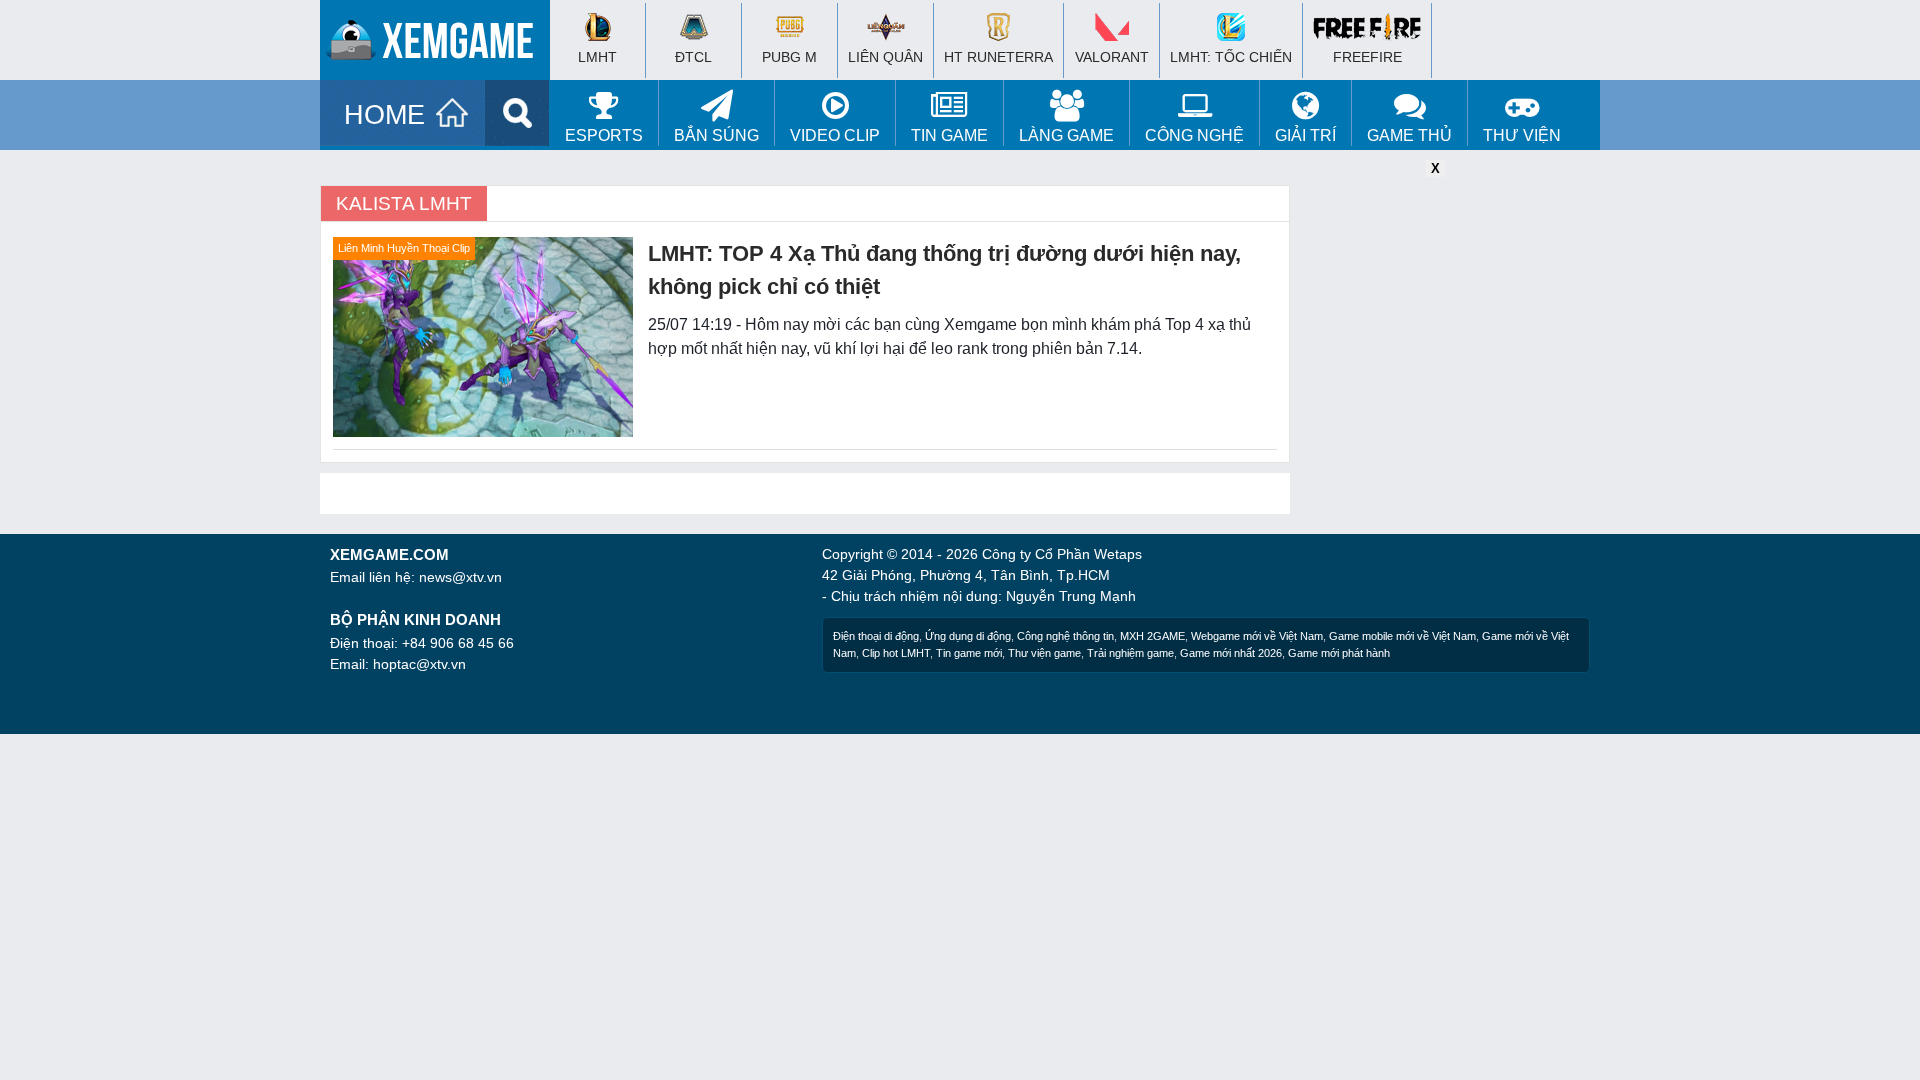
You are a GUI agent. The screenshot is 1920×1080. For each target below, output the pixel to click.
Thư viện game (1044, 653)
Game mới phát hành (1339, 653)
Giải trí (1305, 135)
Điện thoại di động (876, 636)
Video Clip (835, 135)
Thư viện (1522, 135)
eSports (604, 135)
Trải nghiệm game (1130, 653)
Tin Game (949, 135)
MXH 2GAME (1152, 636)
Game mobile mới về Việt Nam (1402, 636)
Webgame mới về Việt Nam (1257, 636)
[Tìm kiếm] (517, 113)
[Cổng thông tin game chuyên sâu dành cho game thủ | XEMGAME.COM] (440, 45)
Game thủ (1409, 135)
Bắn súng (716, 135)
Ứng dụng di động (968, 636)
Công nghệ (1194, 135)
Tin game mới (969, 653)
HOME (384, 115)
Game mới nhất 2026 (1231, 653)
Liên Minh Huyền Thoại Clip (404, 248)
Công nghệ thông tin (1065, 636)
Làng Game (1066, 135)
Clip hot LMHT (896, 653)
